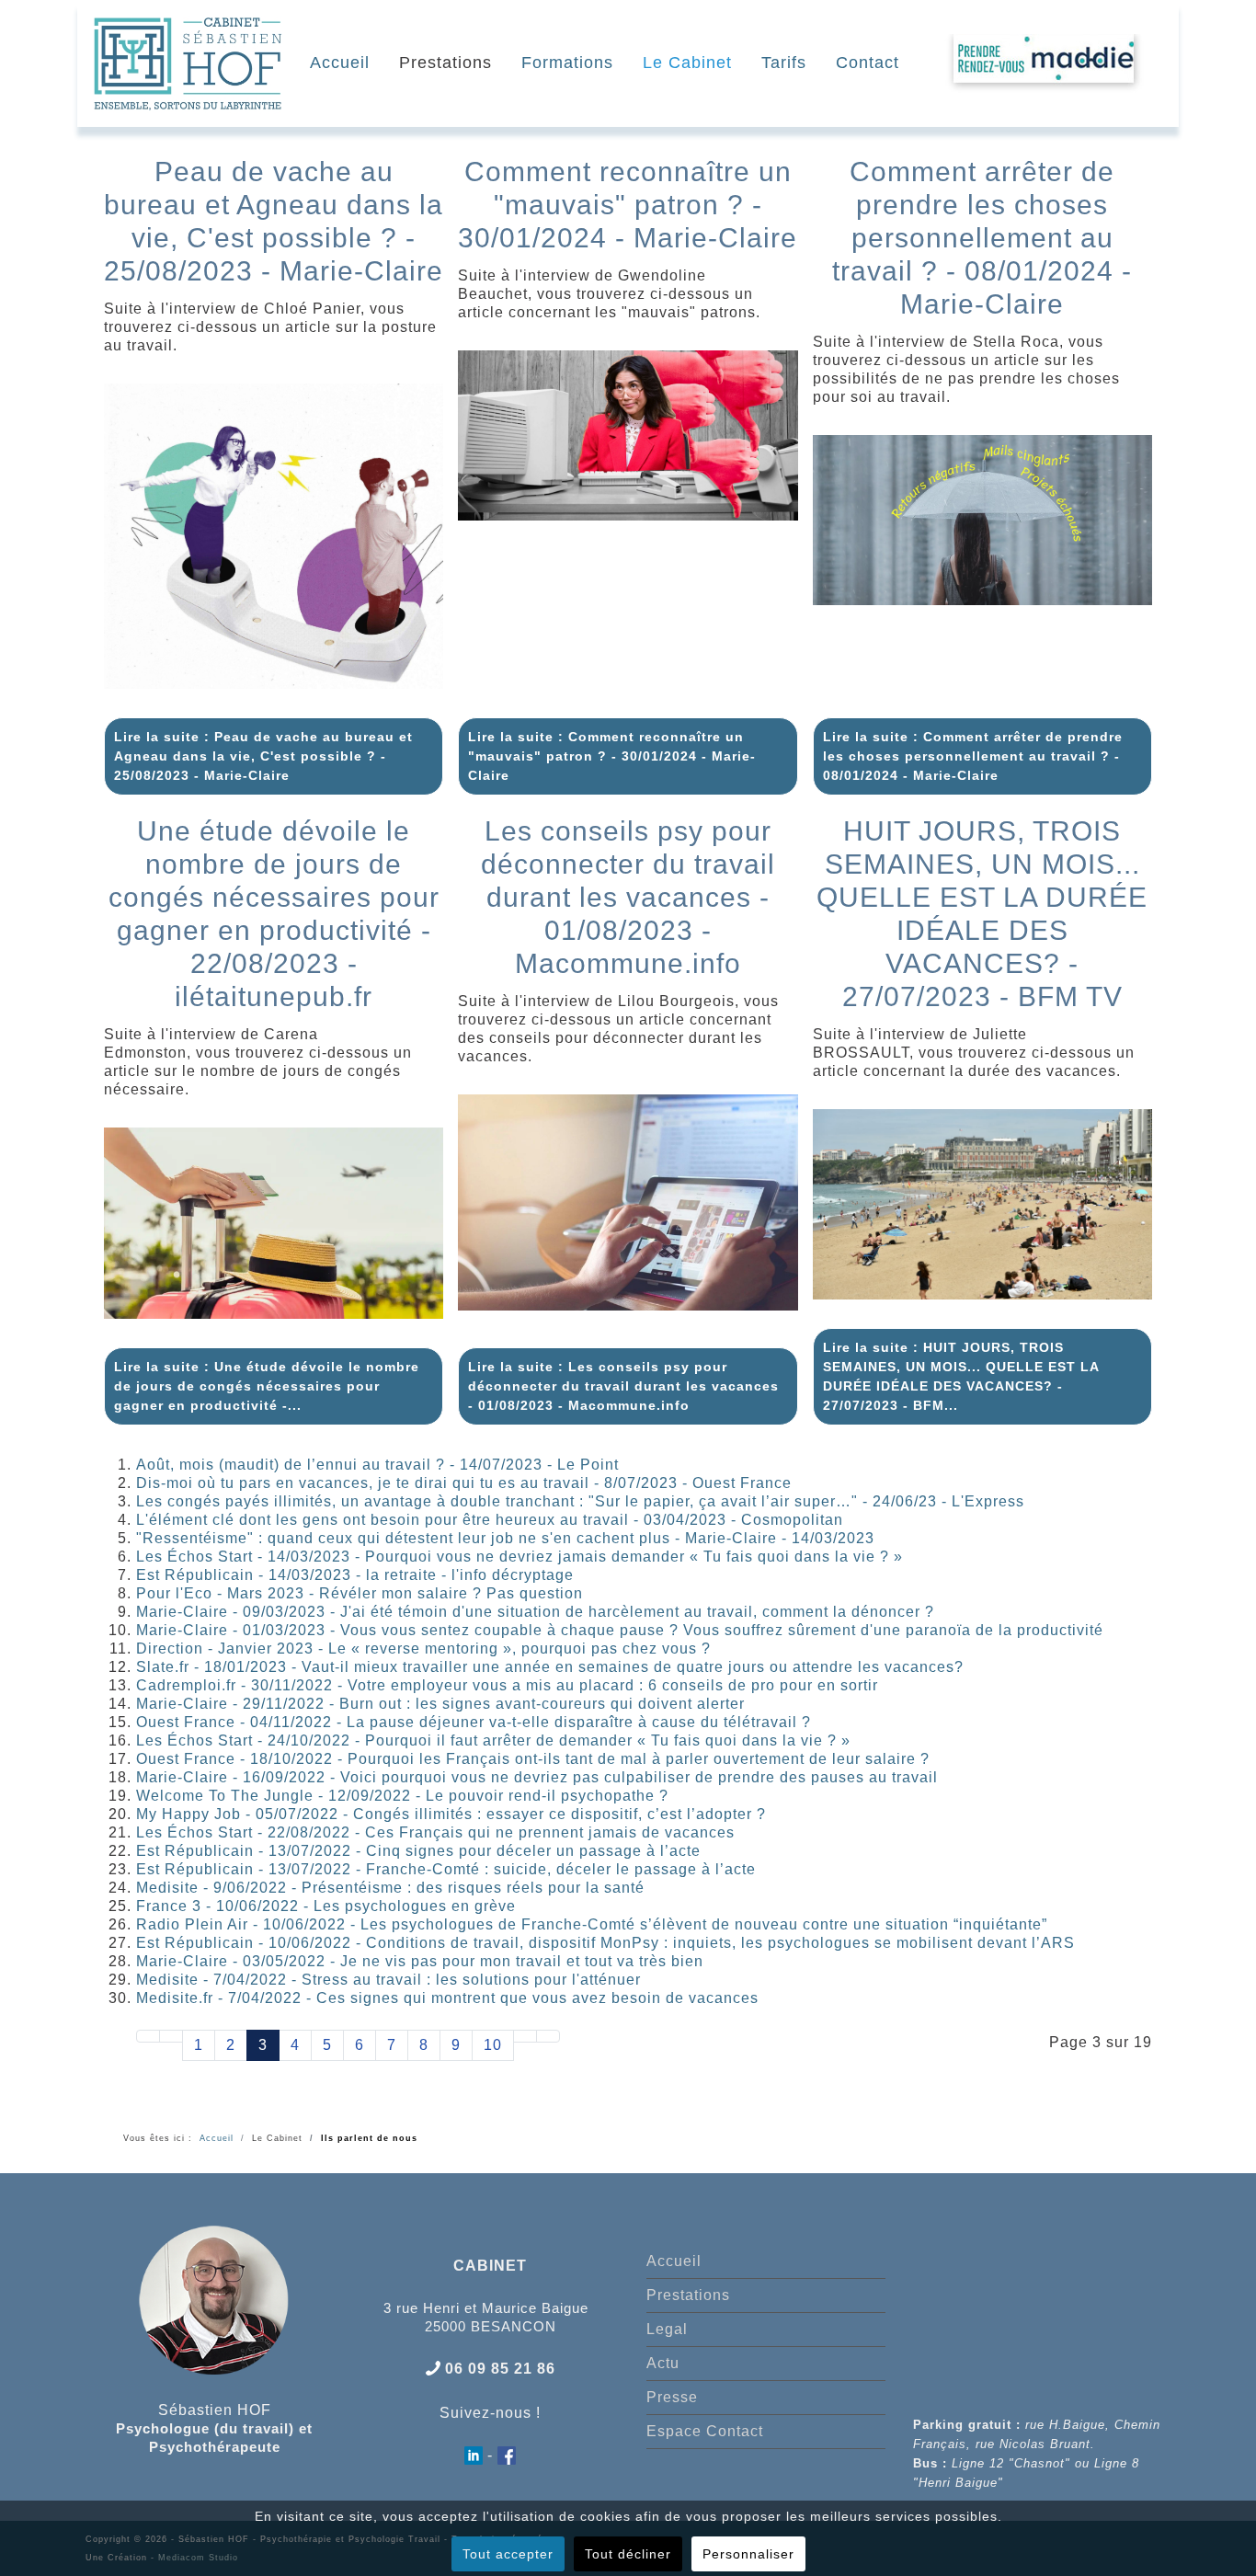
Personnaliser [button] (748, 2554)
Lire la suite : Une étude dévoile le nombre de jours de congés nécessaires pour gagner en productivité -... (267, 1386)
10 (493, 2045)
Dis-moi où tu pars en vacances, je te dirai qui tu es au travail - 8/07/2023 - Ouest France (464, 1483)
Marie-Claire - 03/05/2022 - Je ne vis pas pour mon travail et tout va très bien (420, 1961)
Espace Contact (705, 2431)
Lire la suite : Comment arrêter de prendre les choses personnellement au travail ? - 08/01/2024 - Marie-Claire (973, 756)
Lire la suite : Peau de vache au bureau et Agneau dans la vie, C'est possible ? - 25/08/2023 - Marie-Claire (263, 756)
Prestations (445, 63)
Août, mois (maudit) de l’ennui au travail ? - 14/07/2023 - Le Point (377, 1465)
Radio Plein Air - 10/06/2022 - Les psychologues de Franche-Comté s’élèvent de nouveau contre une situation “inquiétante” (592, 1924)
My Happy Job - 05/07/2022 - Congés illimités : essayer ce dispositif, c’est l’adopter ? (451, 1814)
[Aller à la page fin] (548, 2036)
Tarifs (784, 63)
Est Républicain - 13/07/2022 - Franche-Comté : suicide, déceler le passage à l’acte (446, 1869)
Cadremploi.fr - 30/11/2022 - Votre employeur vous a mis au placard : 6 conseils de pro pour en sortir (507, 1685)
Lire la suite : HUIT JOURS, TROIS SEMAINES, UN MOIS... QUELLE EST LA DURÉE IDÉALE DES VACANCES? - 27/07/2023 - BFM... (961, 1376)
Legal (667, 2329)
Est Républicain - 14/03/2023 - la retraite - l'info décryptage (355, 1575)
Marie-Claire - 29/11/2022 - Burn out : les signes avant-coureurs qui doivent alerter (440, 1704)
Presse (672, 2397)
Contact (868, 63)
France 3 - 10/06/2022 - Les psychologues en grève (326, 1906)
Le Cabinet (687, 63)
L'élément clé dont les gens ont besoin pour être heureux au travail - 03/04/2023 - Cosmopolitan (490, 1520)
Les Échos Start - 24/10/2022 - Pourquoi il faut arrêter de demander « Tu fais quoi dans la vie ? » (493, 1740)
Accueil (340, 63)
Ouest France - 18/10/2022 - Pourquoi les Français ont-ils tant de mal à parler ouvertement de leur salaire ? (533, 1759)
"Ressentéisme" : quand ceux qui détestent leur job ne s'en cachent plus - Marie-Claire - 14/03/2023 (505, 1538)
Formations (567, 63)
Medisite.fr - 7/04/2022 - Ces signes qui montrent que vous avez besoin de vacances (447, 1998)
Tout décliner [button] (628, 2554)
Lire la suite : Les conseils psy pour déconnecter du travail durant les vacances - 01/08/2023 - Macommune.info (623, 1386)
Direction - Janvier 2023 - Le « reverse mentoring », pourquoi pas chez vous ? (423, 1649)
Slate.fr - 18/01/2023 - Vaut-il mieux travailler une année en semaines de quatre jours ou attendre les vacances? (550, 1667)
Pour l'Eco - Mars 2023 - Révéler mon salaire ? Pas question (360, 1593)
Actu (663, 2363)
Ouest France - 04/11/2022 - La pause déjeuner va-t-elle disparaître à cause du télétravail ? (474, 1722)
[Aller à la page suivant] (525, 2036)
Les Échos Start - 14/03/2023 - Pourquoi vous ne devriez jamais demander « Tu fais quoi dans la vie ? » (520, 1557)
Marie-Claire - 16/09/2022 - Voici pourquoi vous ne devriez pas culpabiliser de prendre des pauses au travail (537, 1777)
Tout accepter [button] (508, 2554)
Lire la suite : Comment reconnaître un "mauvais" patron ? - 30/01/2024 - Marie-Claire (612, 756)
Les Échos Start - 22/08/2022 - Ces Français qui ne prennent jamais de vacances (435, 1832)
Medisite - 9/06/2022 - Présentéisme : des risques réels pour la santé (390, 1888)
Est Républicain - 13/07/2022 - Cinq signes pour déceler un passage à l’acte (418, 1851)
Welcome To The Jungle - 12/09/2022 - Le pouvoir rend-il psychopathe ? (402, 1796)
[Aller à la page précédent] (171, 2036)
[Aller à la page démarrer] (148, 2036)
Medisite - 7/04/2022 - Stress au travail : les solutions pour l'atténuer (388, 1980)
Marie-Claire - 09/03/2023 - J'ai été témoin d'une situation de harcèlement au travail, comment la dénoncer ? (535, 1612)
